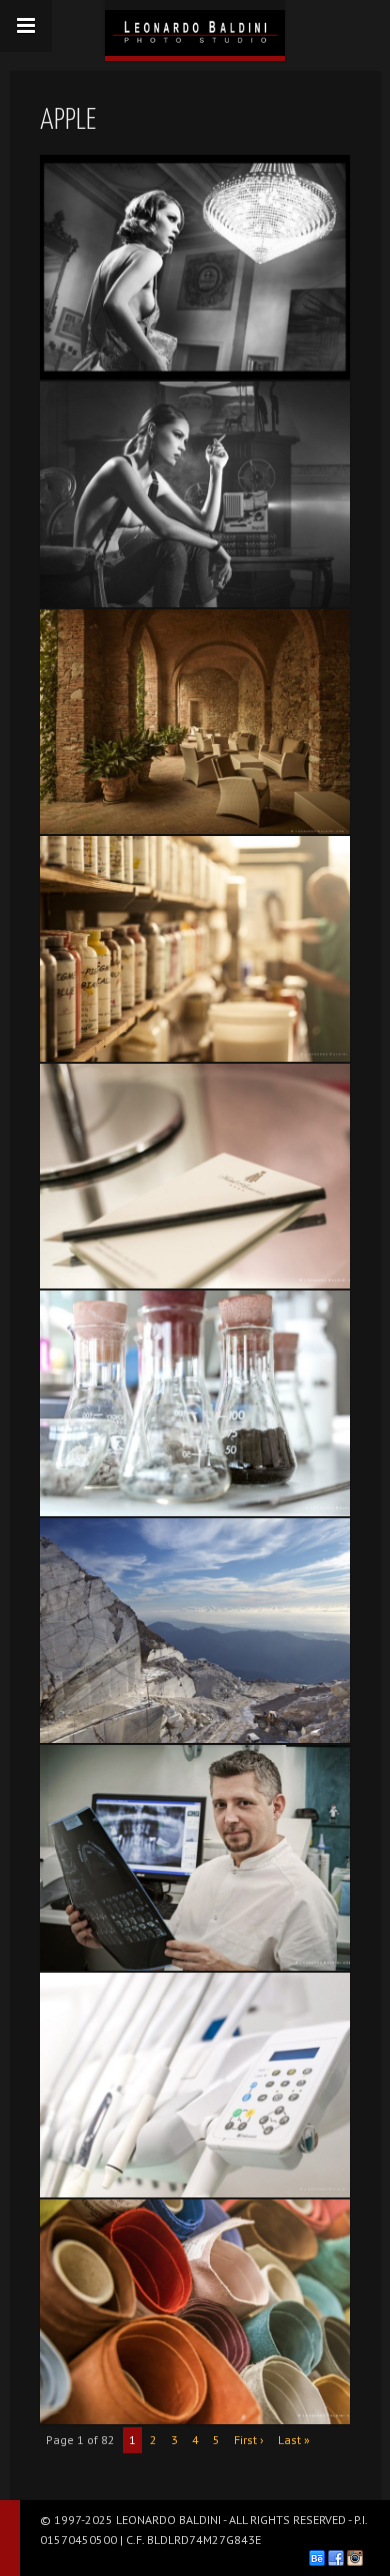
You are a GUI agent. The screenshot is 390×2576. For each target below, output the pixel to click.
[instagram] (355, 2558)
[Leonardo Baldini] (195, 28)
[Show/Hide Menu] (26, 26)
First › (249, 2440)
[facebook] (336, 2558)
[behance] (317, 2558)
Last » (294, 2440)
